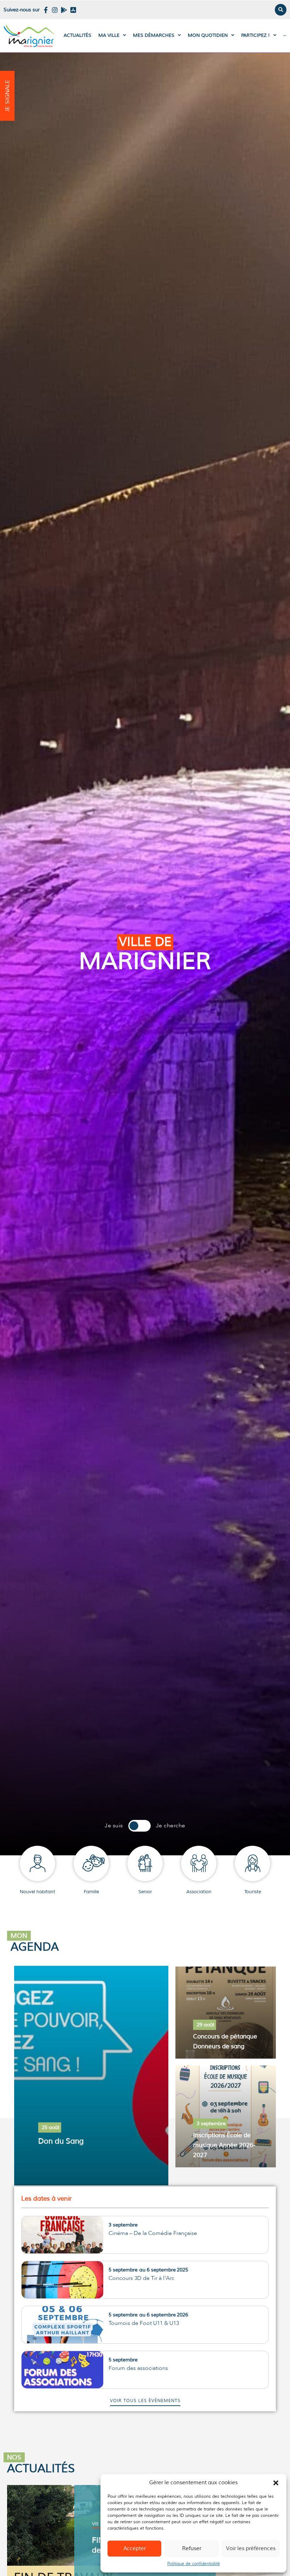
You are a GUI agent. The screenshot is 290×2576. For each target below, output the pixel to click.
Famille (91, 1892)
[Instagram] (55, 10)
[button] (276, 2483)
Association (199, 1892)
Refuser (192, 2549)
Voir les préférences (251, 2549)
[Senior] (145, 1863)
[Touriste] (253, 1863)
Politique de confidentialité (194, 2564)
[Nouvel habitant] (37, 1863)
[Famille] (91, 1863)
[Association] (199, 1863)
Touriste (253, 1892)
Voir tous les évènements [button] (145, 2401)
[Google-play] (64, 10)
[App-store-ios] (73, 10)
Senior (145, 1892)
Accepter (135, 2549)
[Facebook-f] (46, 10)
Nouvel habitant (37, 1892)
